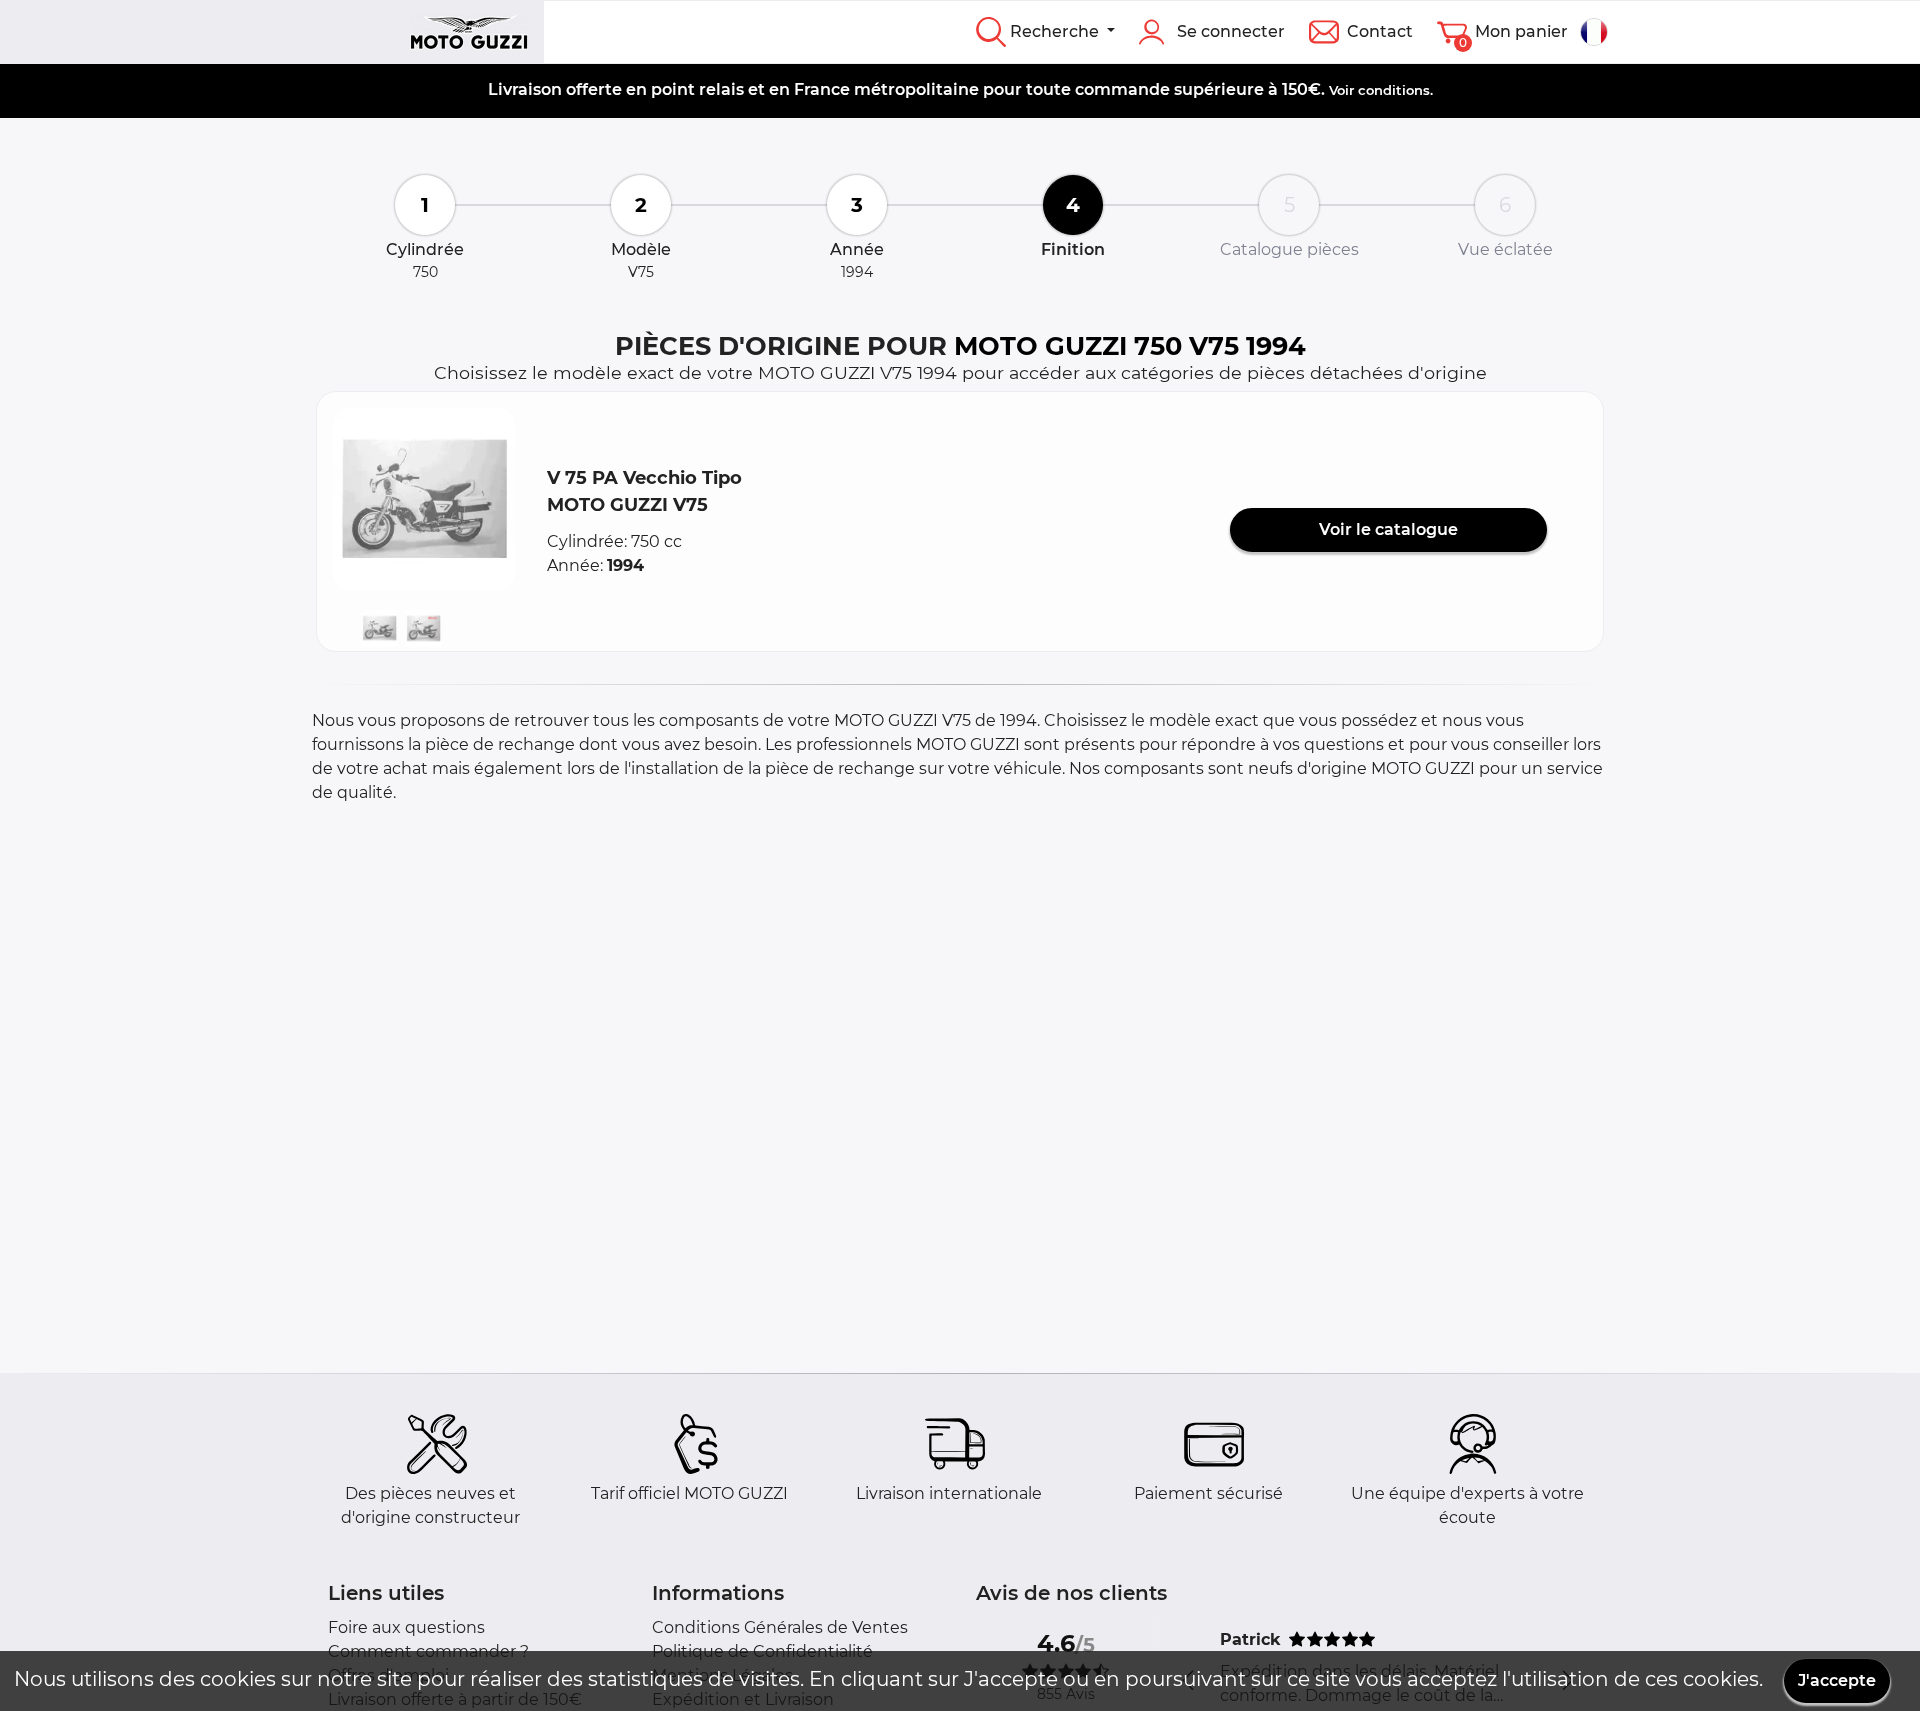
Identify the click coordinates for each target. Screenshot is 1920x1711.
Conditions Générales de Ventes (780, 1627)
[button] (424, 499)
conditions (1394, 90)
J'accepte (1837, 1680)
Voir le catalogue (1388, 529)
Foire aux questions (406, 1627)
